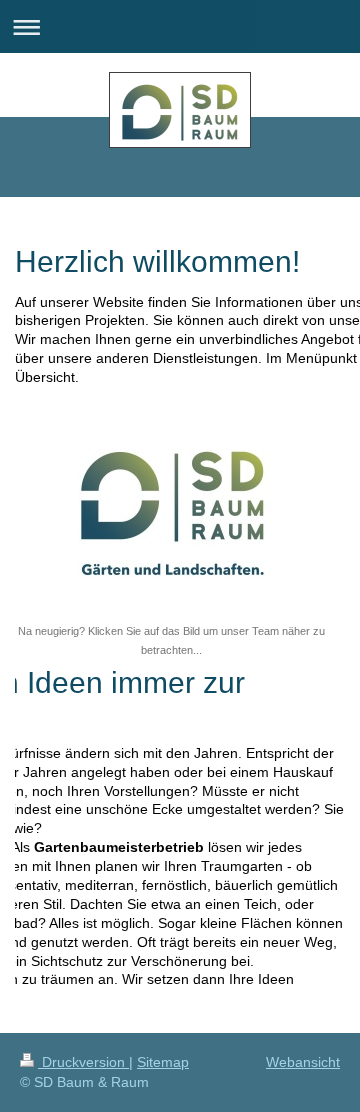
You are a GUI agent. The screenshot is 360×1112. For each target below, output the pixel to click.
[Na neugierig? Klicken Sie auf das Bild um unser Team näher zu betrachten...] (171, 511)
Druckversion (83, 1062)
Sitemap (163, 1062)
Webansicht (303, 1062)
